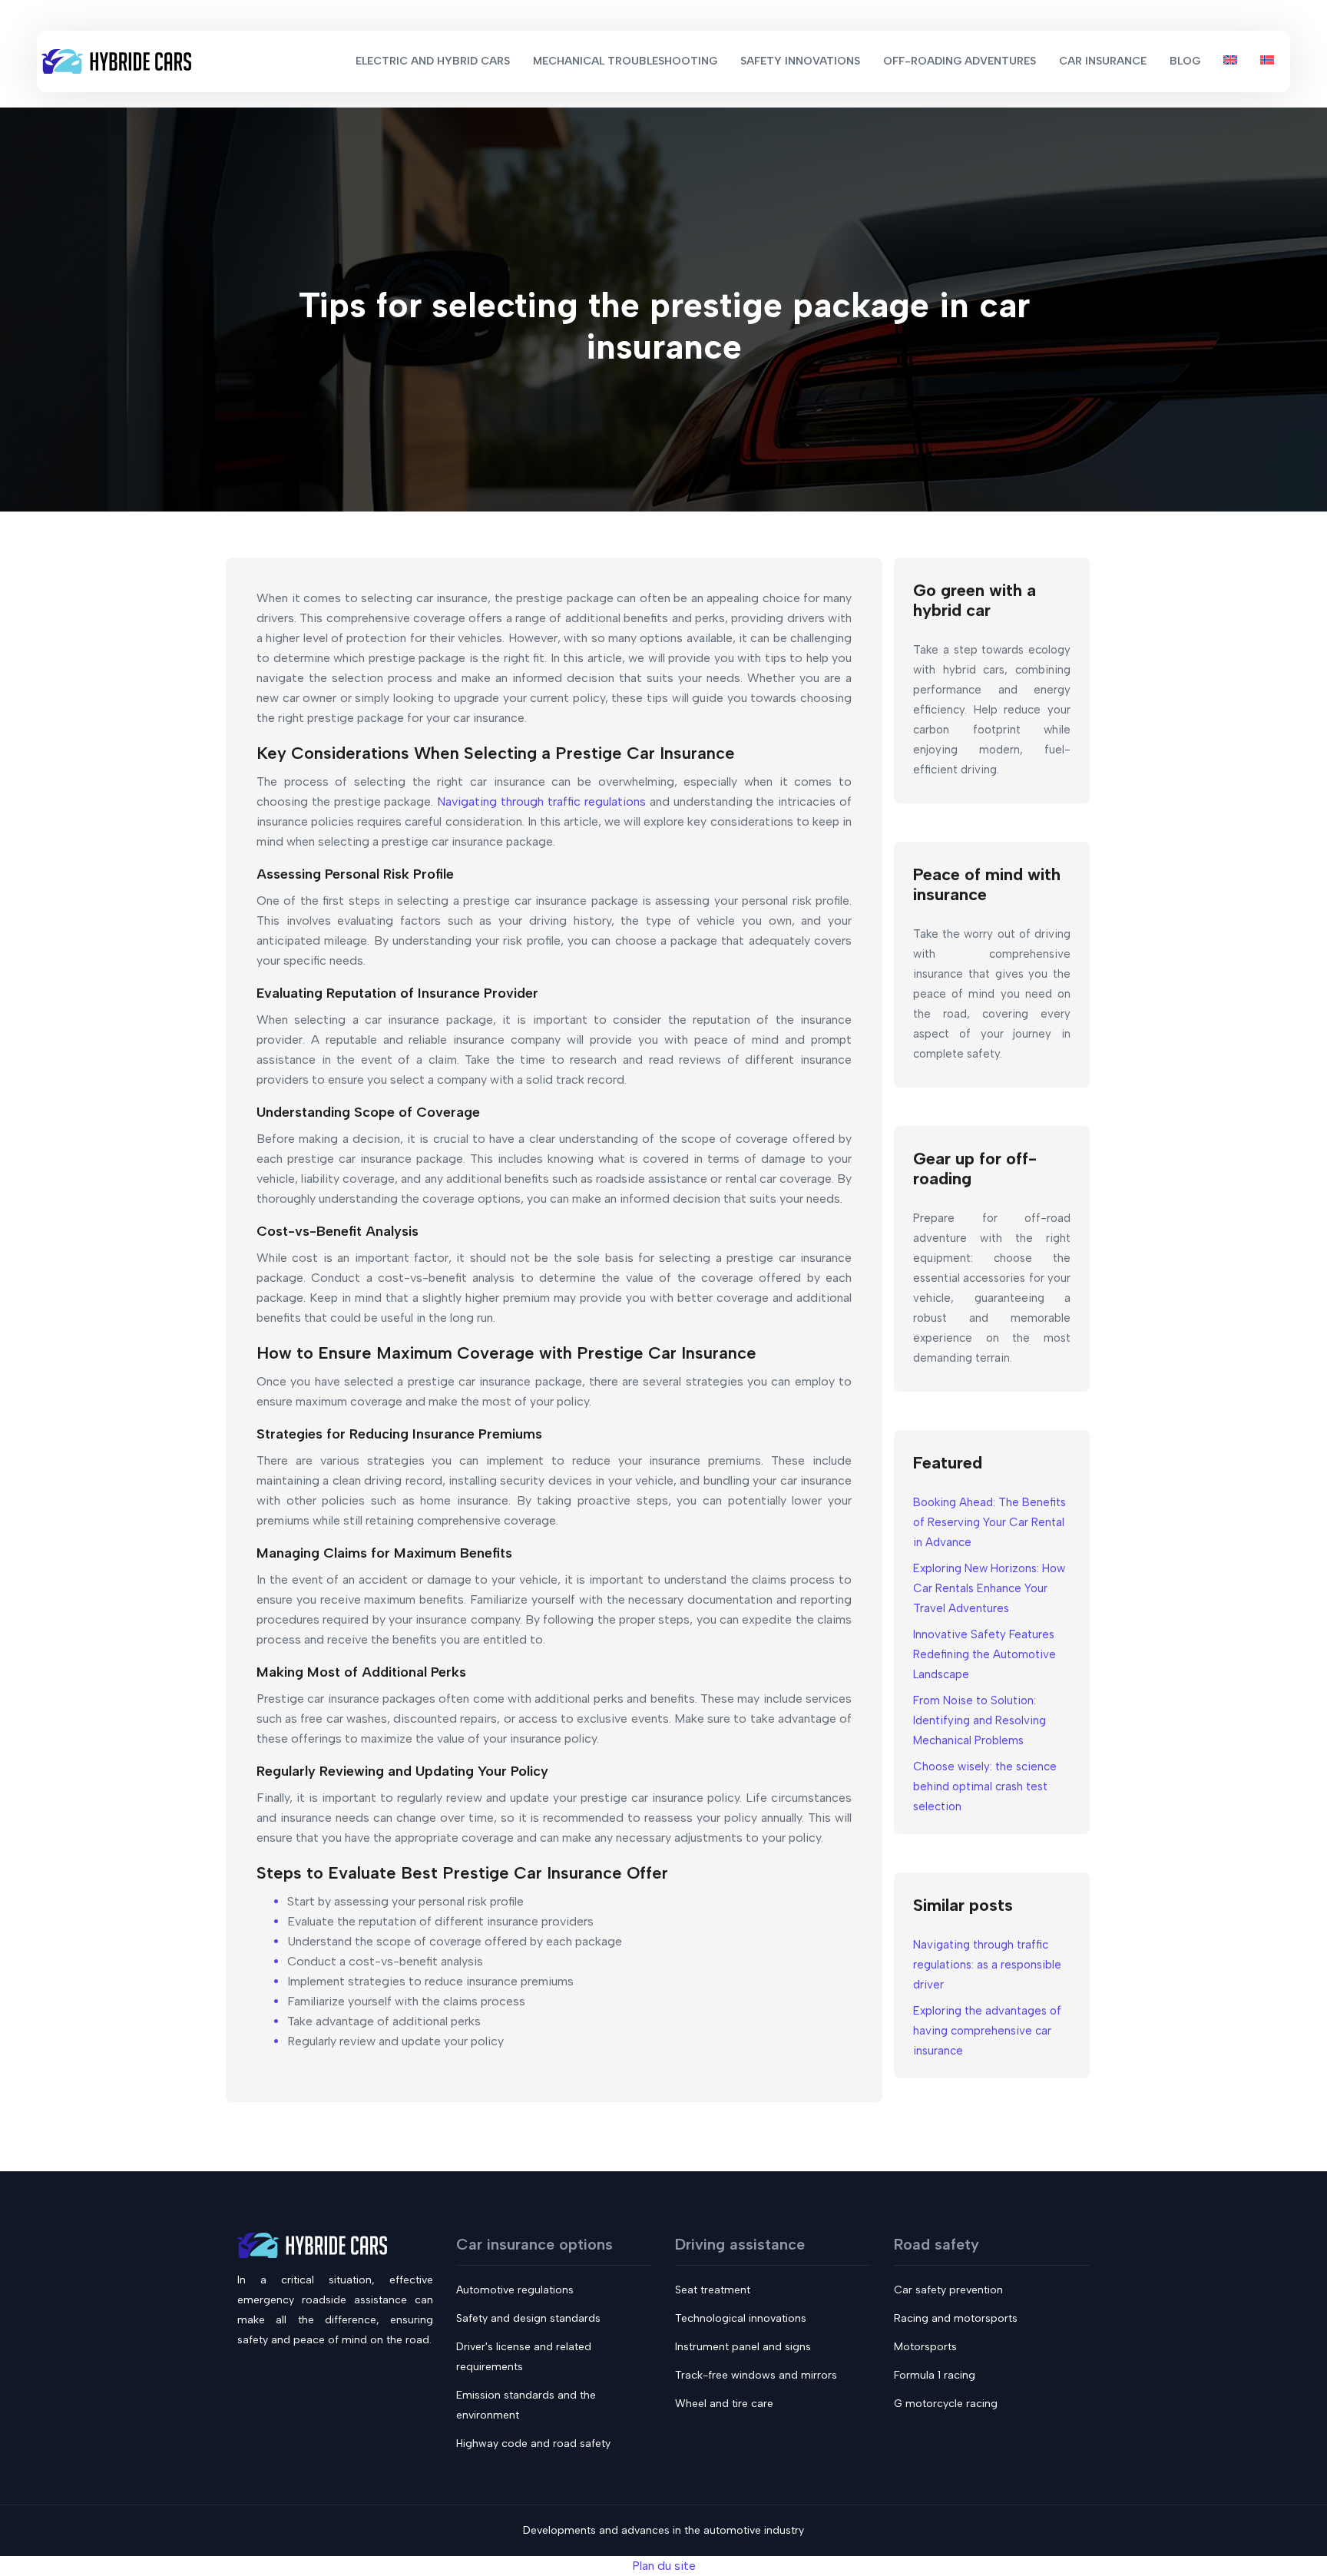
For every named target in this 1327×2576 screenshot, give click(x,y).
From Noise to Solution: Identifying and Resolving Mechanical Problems (980, 1720)
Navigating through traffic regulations (541, 801)
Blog (1185, 61)
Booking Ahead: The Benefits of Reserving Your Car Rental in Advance (989, 1522)
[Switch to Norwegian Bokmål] (1267, 61)
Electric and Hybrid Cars (433, 61)
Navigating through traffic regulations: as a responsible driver (987, 1965)
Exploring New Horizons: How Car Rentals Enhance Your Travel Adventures (989, 1588)
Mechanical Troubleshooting (625, 61)
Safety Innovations (800, 61)
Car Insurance (1103, 61)
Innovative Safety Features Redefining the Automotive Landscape (984, 1654)
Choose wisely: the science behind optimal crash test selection (985, 1786)
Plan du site (664, 2566)
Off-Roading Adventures (960, 61)
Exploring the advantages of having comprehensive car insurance (987, 2031)
